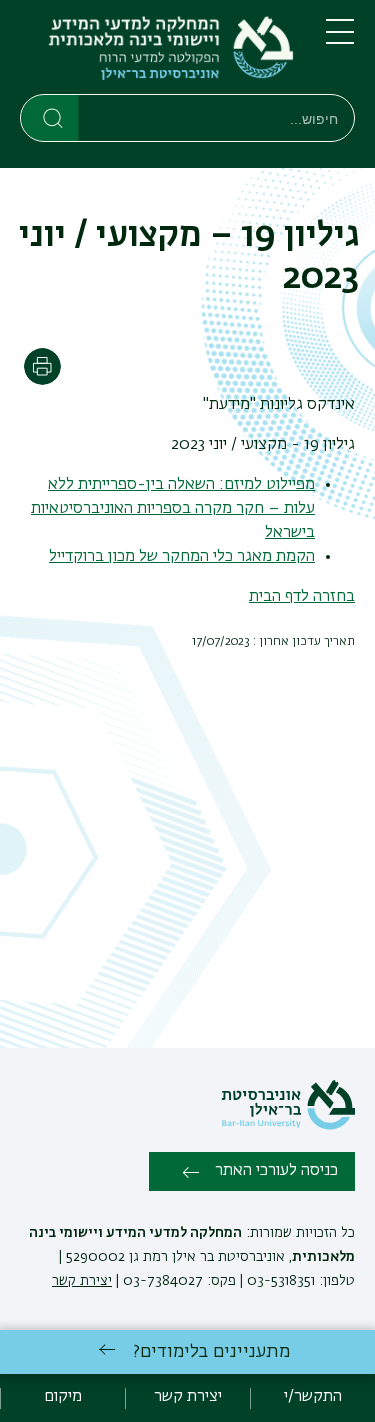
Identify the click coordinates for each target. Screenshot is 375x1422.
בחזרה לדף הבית (302, 597)
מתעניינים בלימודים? (211, 1352)
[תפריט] (340, 40)
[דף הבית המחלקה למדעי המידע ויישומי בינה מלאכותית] (157, 51)
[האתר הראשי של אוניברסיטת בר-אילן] (288, 1126)
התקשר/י (313, 1397)
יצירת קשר (82, 1281)
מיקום (63, 1397)
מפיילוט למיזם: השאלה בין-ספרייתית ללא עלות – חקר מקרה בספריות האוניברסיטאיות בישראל (173, 509)
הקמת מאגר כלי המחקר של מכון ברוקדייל (182, 557)
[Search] (50, 117)
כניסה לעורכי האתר (276, 1171)
